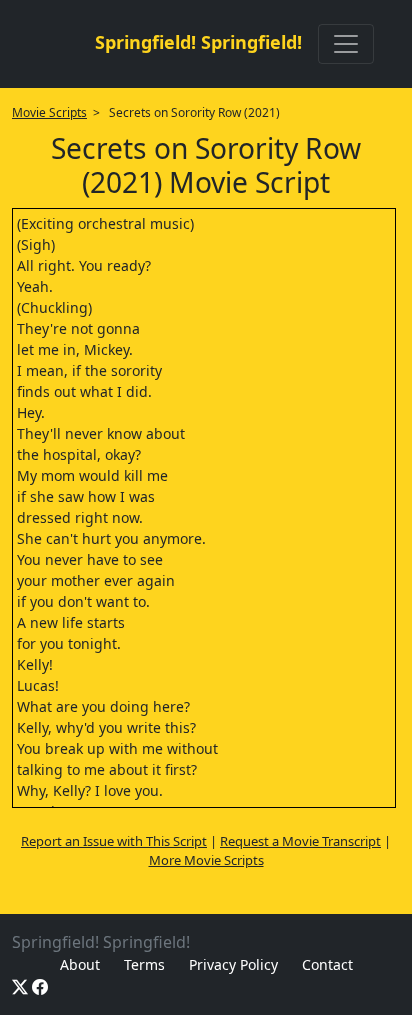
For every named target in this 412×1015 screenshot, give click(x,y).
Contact (327, 964)
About (80, 964)
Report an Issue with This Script (114, 841)
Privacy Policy (233, 964)
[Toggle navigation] (346, 44)
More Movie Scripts (206, 860)
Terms (144, 964)
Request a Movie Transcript (300, 841)
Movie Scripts (49, 112)
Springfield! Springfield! (198, 42)
